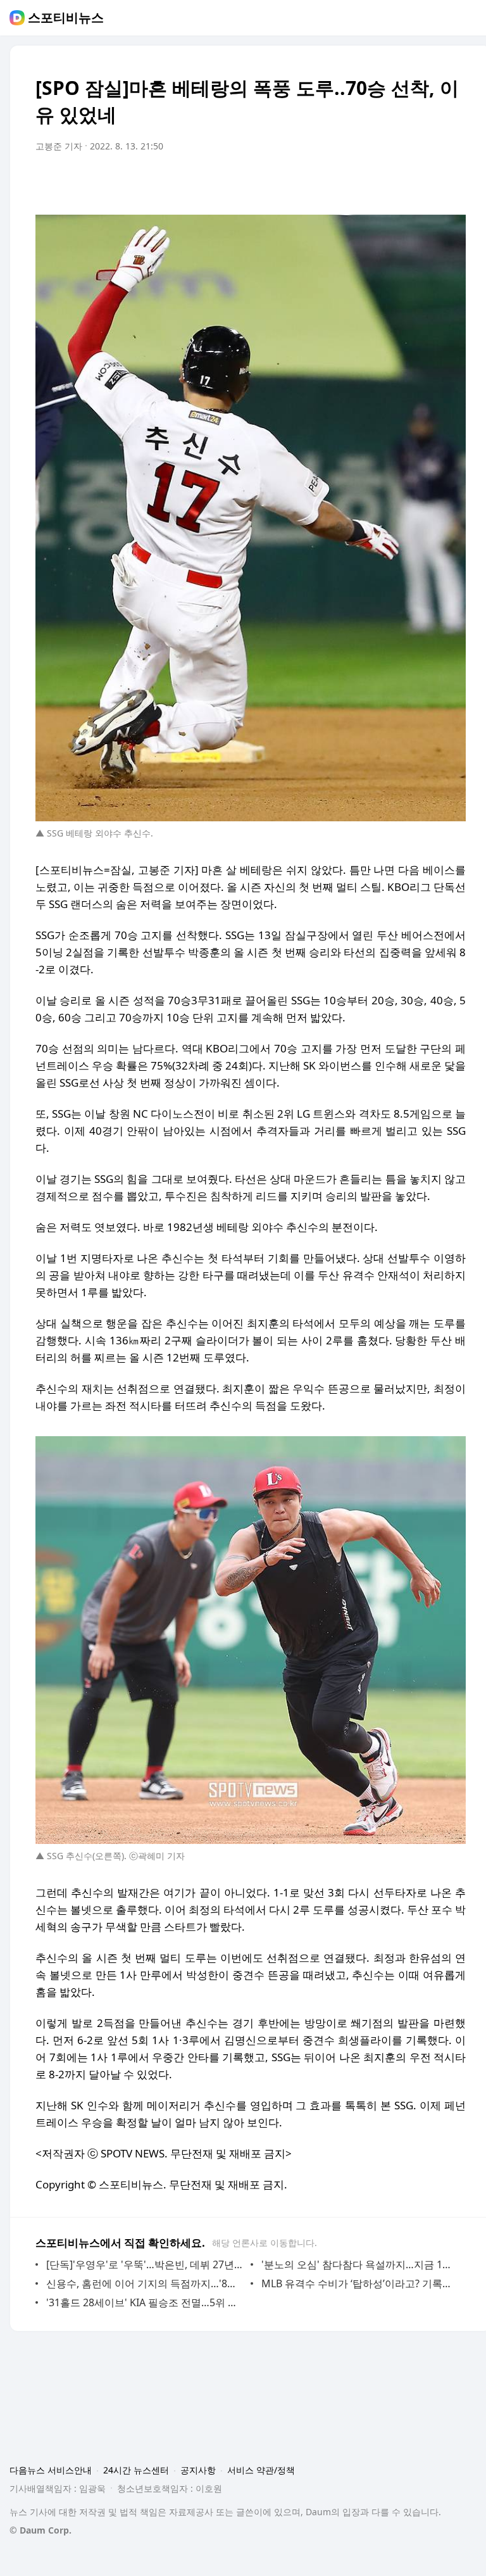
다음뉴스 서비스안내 (51, 2470)
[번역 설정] (402, 182)
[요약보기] (352, 182)
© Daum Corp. (40, 2530)
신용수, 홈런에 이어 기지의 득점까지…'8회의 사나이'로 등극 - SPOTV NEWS (145, 2283)
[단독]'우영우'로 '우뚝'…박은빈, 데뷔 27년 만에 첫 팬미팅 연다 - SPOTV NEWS (145, 2264)
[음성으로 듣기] (377, 182)
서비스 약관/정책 (261, 2470)
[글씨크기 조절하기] (428, 182)
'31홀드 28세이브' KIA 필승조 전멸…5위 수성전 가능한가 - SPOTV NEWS (145, 2302)
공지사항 (198, 2470)
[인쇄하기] (453, 182)
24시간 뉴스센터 (136, 2470)
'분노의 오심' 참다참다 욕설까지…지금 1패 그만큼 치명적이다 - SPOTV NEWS (360, 2264)
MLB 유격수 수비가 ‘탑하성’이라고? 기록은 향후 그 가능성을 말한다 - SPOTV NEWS (360, 2283)
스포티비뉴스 (66, 18)
